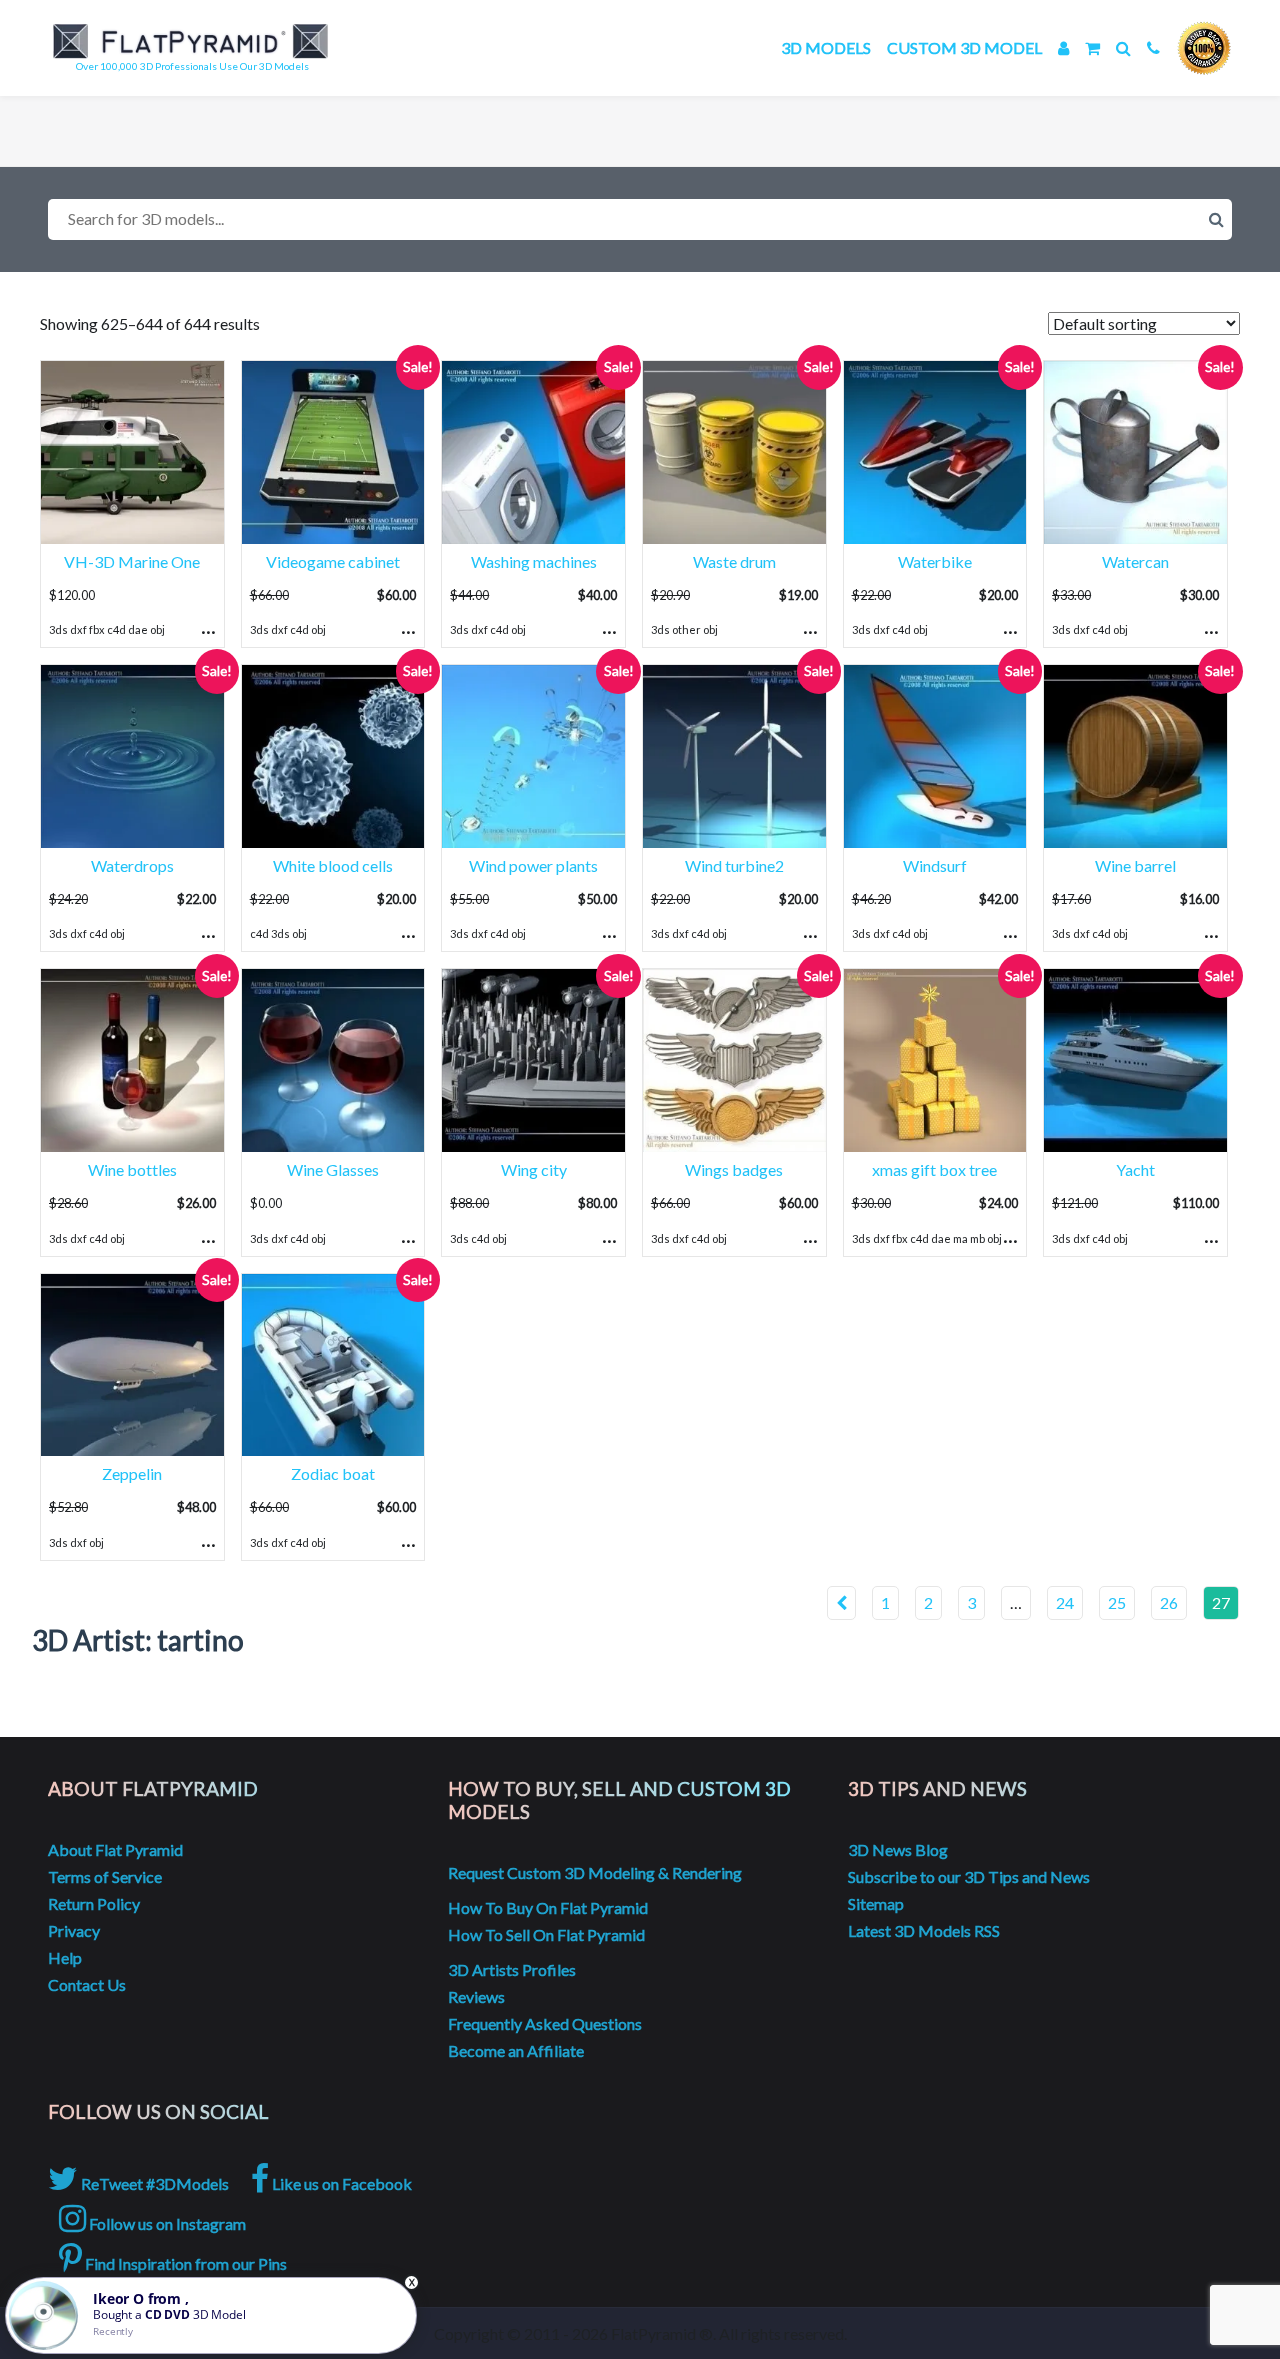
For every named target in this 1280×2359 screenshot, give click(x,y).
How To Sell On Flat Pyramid (546, 1934)
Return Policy (94, 1903)
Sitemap (876, 1903)
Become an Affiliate (516, 2050)
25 (1117, 1602)
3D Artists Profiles (512, 1969)
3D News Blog (898, 1849)
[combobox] (640, 219)
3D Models (826, 47)
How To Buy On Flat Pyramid (548, 1907)
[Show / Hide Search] (1123, 47)
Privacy (74, 1930)
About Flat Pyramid (115, 1849)
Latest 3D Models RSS (924, 1930)
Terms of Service (105, 1876)
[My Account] (1063, 47)
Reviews (476, 1996)
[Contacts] (1153, 47)
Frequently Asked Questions (545, 2023)
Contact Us (87, 1984)
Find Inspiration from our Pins (184, 2263)
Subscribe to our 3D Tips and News (969, 1876)
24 (1065, 1602)
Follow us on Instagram (166, 2223)
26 (1169, 1602)
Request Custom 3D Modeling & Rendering (595, 1872)
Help (65, 1957)
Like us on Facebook (340, 2183)
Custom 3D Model (964, 47)
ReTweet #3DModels (153, 2183)
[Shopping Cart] (1092, 47)
